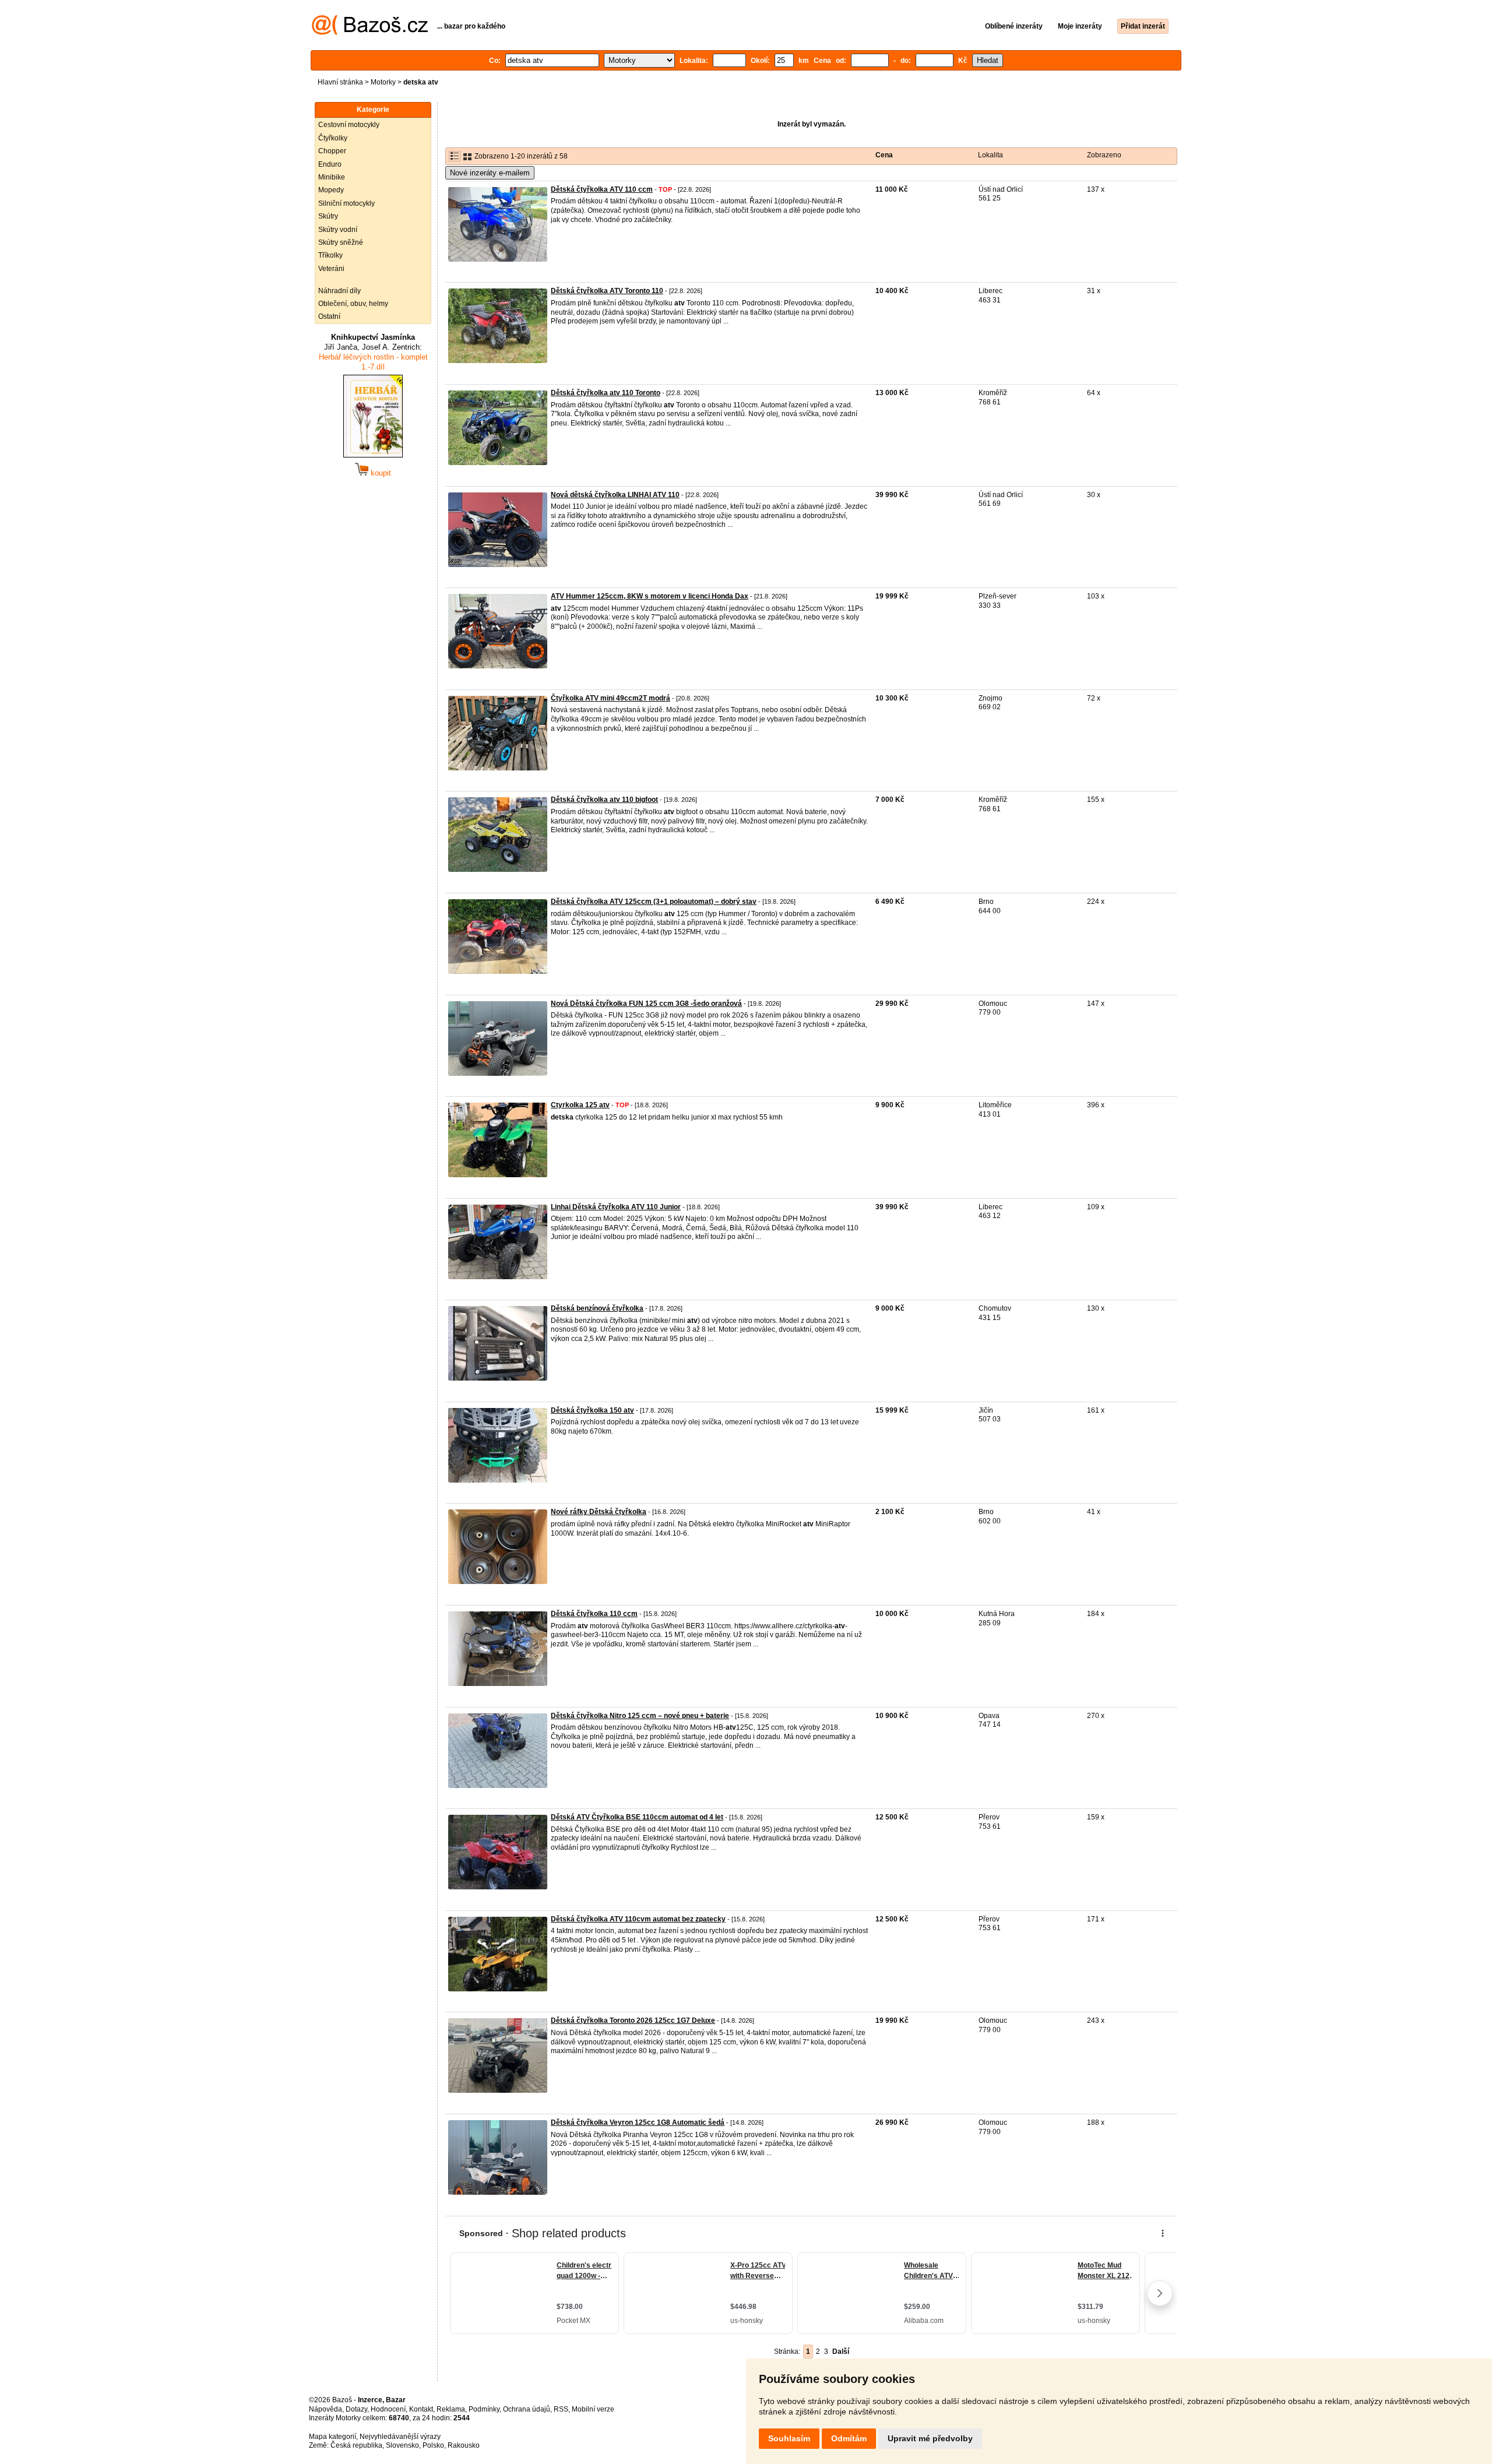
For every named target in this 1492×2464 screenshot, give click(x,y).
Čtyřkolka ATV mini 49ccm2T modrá (610, 698)
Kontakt (421, 2409)
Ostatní (329, 316)
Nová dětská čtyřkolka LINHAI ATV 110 (615, 495)
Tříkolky (330, 255)
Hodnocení (388, 2409)
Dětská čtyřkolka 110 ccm (594, 1614)
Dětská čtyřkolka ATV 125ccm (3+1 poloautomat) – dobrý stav (654, 902)
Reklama (451, 2409)
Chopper (332, 151)
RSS (561, 2409)
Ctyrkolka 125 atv (580, 1105)
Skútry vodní (338, 230)
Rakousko (464, 2445)
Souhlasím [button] (789, 2438)
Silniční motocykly (346, 203)
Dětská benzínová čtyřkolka (597, 1308)
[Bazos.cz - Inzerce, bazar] (370, 33)
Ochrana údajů (527, 2409)
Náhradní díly (339, 291)
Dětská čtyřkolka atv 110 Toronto (606, 393)
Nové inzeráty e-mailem (490, 173)
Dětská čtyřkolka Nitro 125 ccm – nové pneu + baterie (640, 1716)
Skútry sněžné (341, 242)
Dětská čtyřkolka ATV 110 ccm (602, 189)
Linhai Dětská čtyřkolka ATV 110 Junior (616, 1207)
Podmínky (484, 2409)
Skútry (328, 216)
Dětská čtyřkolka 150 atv (592, 1410)
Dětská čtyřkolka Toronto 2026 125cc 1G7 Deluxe (633, 2021)
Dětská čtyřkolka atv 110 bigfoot (604, 800)
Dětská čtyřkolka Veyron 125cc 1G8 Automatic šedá (638, 2122)
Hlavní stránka (340, 82)
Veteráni (331, 269)
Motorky (383, 82)
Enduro (330, 164)
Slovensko (402, 2445)
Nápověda (326, 2409)
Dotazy (356, 2409)
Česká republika (356, 2445)
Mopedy (331, 190)
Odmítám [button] (849, 2438)
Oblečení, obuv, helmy (353, 304)
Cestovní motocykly (349, 125)
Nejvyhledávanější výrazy (400, 2437)
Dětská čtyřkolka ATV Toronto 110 (607, 291)
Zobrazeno (1104, 155)
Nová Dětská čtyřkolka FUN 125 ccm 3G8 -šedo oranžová (646, 1004)
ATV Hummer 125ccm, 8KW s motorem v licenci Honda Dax (650, 596)
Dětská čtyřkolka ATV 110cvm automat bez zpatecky (638, 1919)
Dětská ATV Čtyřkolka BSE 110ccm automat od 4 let (637, 1817)
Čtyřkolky (333, 138)
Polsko (433, 2445)
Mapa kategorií (332, 2437)
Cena (884, 155)
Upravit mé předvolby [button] (930, 2438)
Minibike (332, 177)
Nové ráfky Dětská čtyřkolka (599, 1512)
